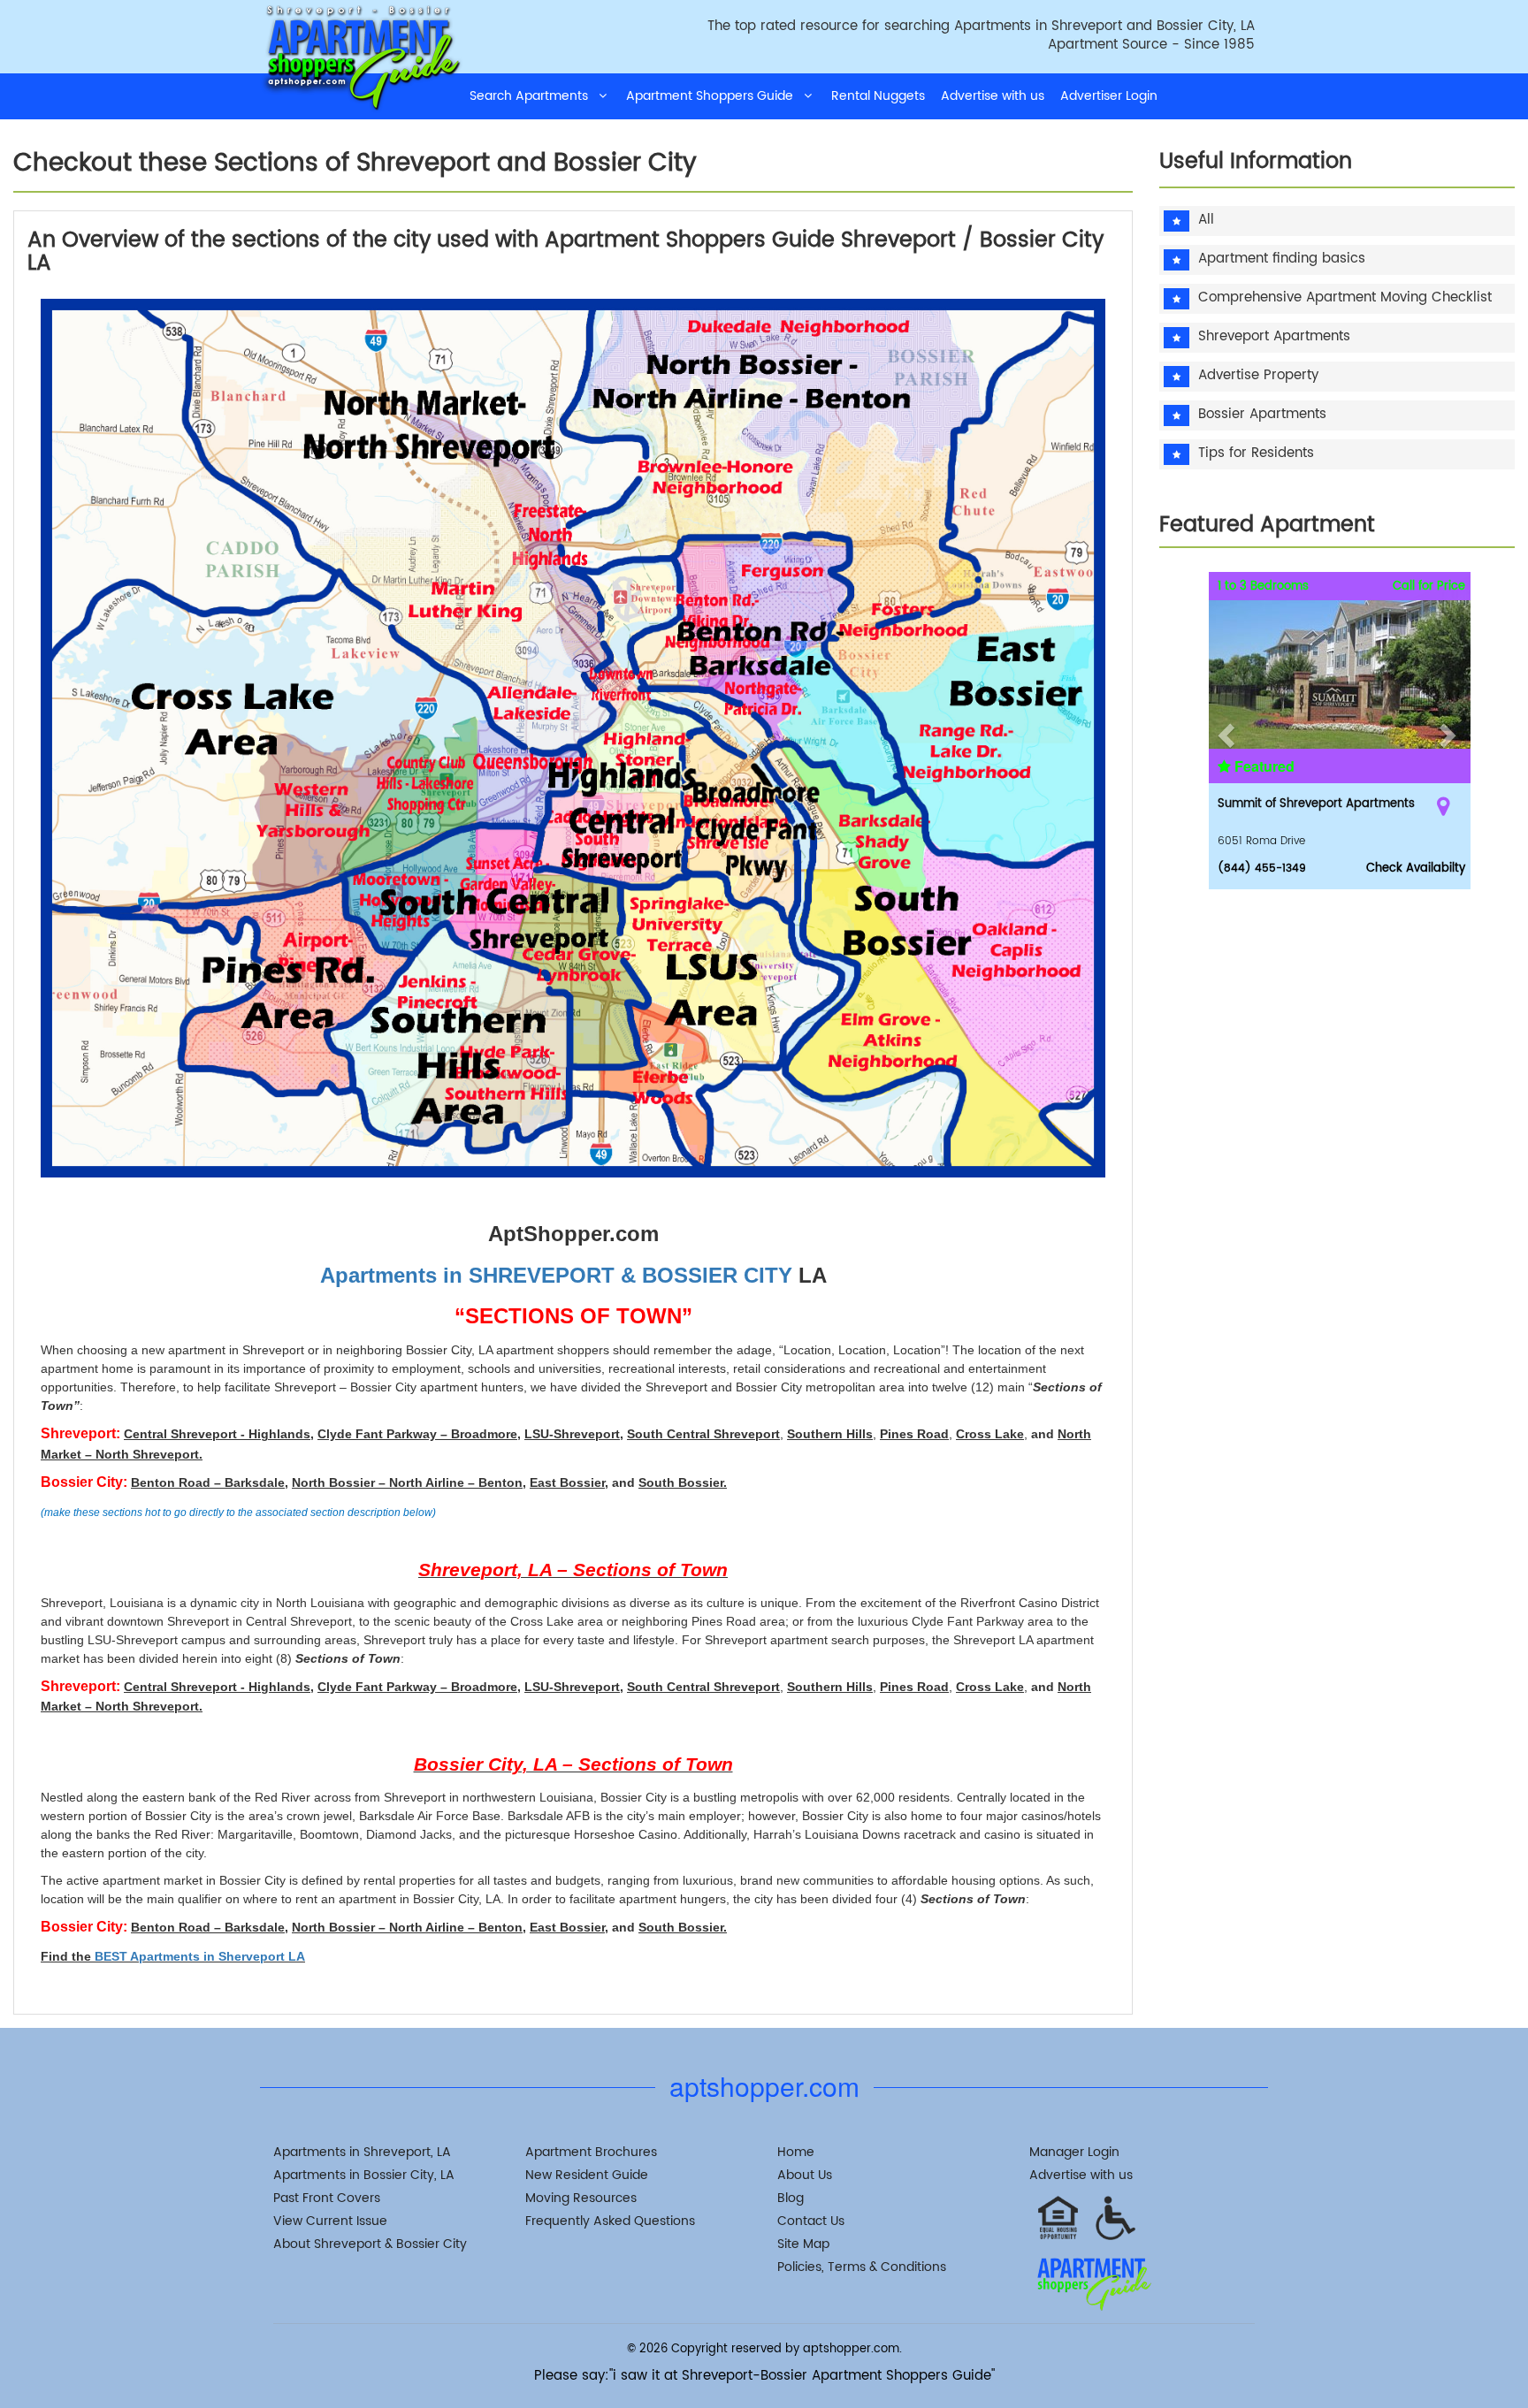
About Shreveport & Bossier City (370, 2244)
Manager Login (1074, 2152)
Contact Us (811, 2221)
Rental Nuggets (878, 96)
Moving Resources (581, 2198)
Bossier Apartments (1262, 415)
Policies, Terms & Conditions (862, 2267)
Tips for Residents (1256, 454)
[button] (1224, 731)
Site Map (803, 2244)
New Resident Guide (587, 2175)
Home (796, 2152)
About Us (805, 2175)
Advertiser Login (1109, 96)
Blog (791, 2198)
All (1206, 221)
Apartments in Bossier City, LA (364, 2175)
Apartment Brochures (591, 2152)
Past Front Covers (327, 2198)
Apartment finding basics (1282, 259)
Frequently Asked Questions (610, 2221)
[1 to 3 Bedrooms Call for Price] (1341, 658)
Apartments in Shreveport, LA (362, 2152)
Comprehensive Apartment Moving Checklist (1345, 298)
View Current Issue (330, 2221)
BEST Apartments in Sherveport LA (200, 1956)
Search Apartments (534, 96)
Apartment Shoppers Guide (715, 96)
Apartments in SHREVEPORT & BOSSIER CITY (556, 1275)
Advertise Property (1258, 376)
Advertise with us (993, 96)
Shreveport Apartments (1274, 337)
